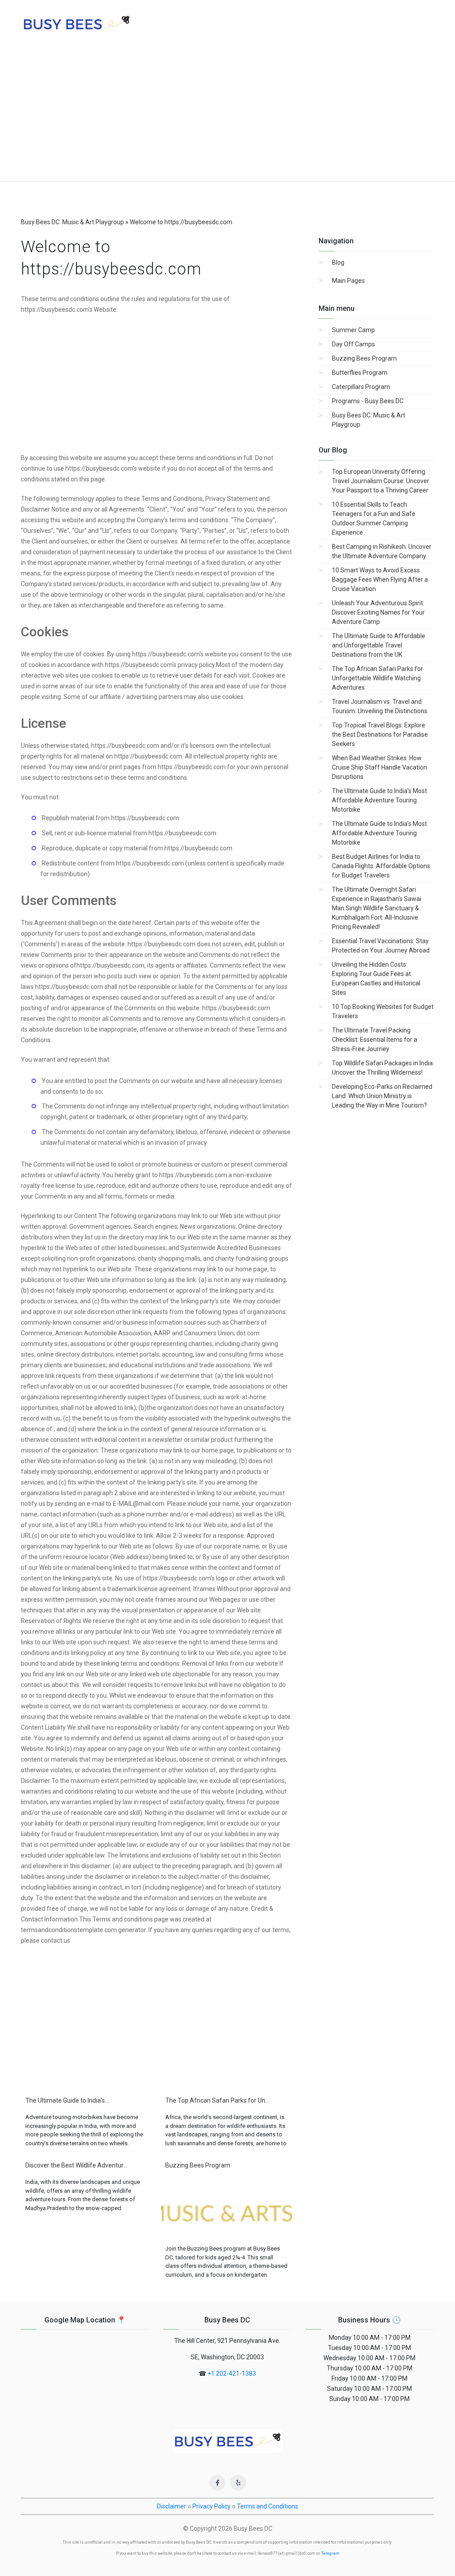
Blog (338, 262)
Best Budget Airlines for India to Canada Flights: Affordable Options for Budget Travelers (381, 866)
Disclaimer (172, 2506)
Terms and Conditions (267, 2506)
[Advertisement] (227, 115)
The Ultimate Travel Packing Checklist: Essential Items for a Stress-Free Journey (375, 1040)
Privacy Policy (212, 2506)
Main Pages (348, 281)
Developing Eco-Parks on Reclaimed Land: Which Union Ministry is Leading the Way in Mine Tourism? (382, 1096)
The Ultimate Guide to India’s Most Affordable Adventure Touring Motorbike (379, 800)
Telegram (330, 2553)
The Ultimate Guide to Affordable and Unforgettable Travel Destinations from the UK (379, 645)
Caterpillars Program (361, 387)
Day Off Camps (353, 344)
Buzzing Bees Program (364, 358)
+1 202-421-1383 (232, 2374)
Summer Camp (353, 330)
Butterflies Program (360, 373)
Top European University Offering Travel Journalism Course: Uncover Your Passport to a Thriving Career (381, 481)
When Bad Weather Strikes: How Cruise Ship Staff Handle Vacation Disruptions (379, 767)
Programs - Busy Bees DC (368, 401)
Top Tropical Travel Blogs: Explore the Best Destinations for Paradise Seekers (380, 734)
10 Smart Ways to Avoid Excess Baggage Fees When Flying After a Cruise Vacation (380, 580)
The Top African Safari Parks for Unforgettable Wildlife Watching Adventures (377, 678)
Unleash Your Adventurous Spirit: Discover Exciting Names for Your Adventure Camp (378, 612)
